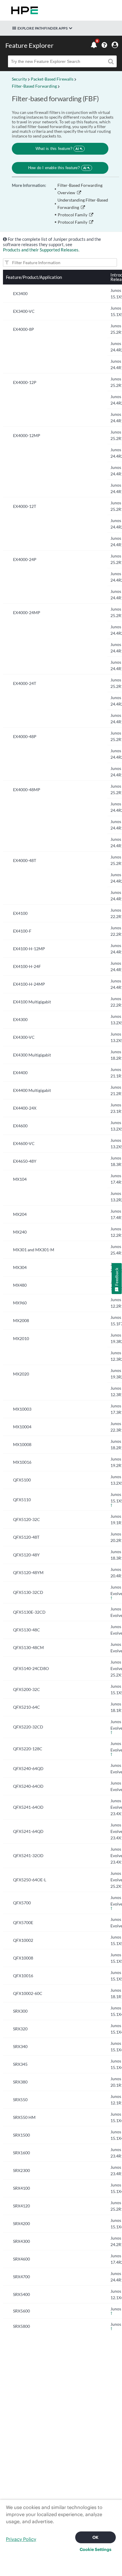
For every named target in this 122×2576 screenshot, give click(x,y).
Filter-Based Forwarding (34, 86)
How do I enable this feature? (57, 168)
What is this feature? (57, 149)
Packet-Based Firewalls (52, 79)
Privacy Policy (21, 2539)
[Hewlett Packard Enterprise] (23, 10)
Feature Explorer (29, 45)
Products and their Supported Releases (41, 250)
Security (19, 79)
